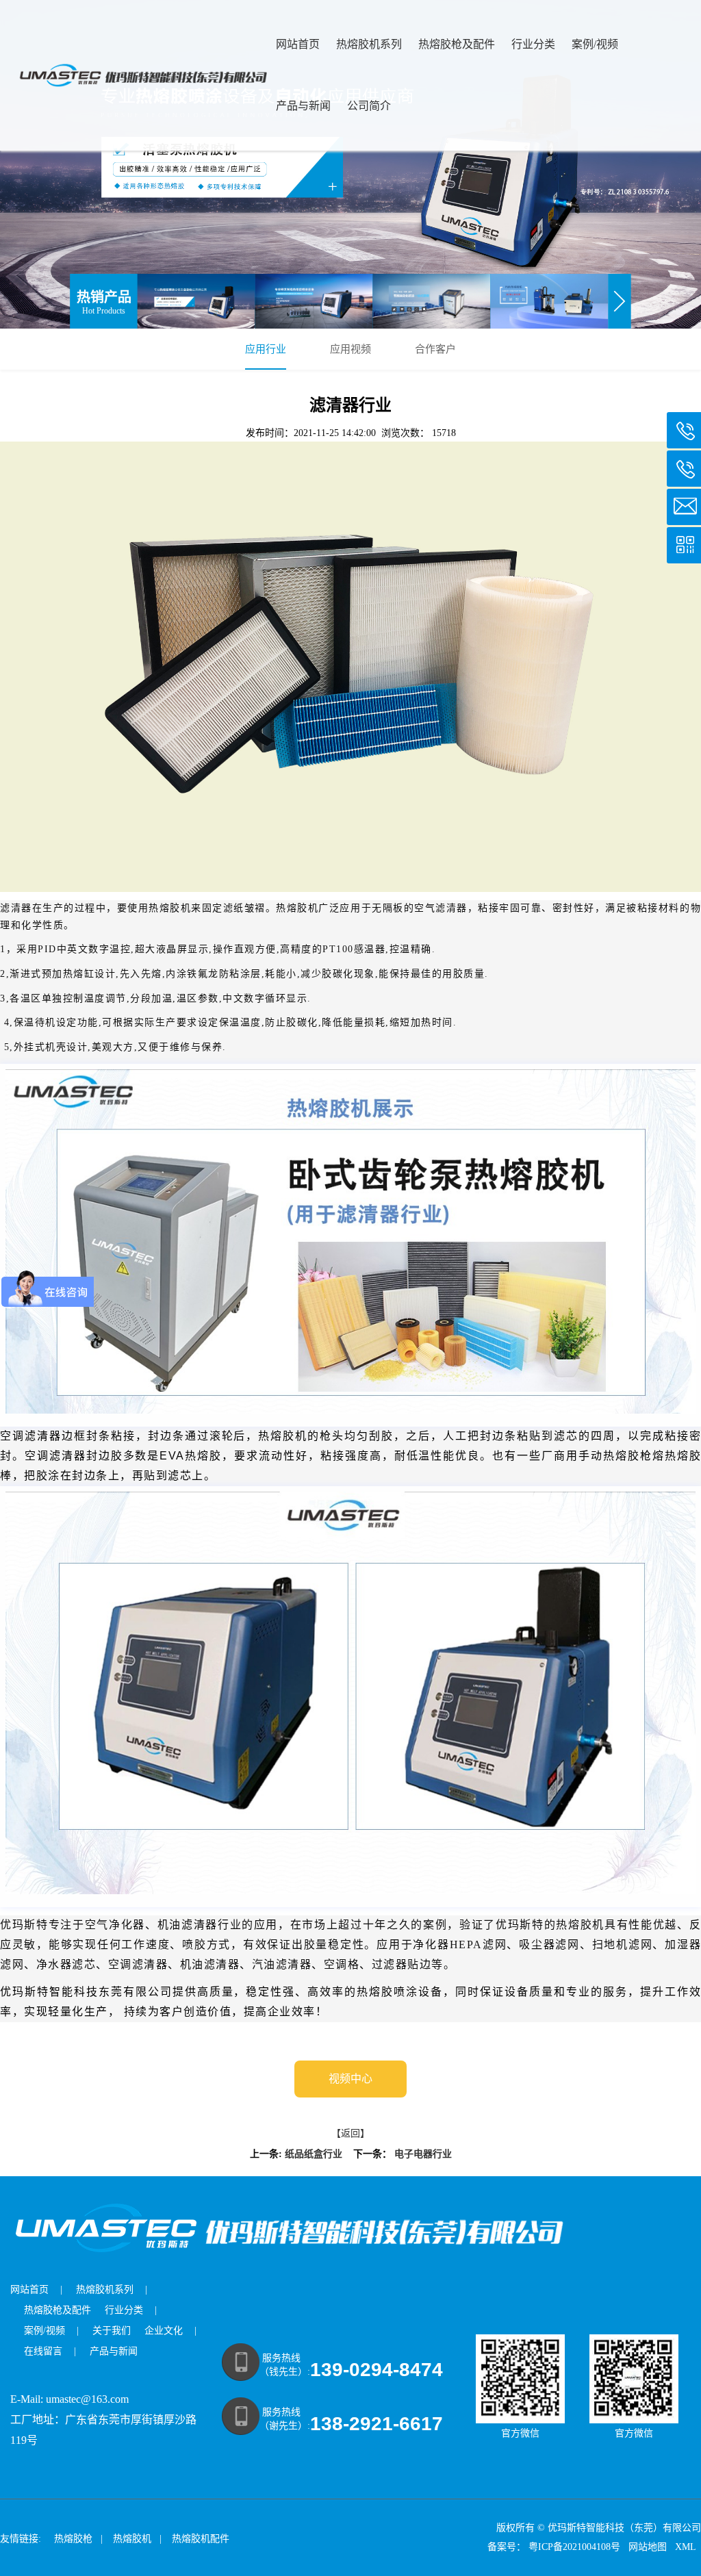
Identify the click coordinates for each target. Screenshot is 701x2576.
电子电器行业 (423, 2154)
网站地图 (649, 2547)
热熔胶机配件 (201, 2539)
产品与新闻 (303, 106)
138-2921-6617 (377, 2424)
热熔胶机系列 (369, 44)
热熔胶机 (132, 2539)
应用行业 (266, 349)
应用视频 (350, 349)
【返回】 (350, 2133)
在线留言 (43, 2351)
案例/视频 (595, 44)
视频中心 (350, 2079)
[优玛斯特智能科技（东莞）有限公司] (350, 164)
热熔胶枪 (73, 2539)
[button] (620, 301)
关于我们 (112, 2331)
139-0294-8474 (377, 2370)
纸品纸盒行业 (314, 2154)
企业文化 (164, 2331)
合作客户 (435, 349)
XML (687, 2547)
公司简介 (369, 106)
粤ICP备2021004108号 (574, 2547)
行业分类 (533, 44)
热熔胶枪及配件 (457, 44)
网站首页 (298, 44)
